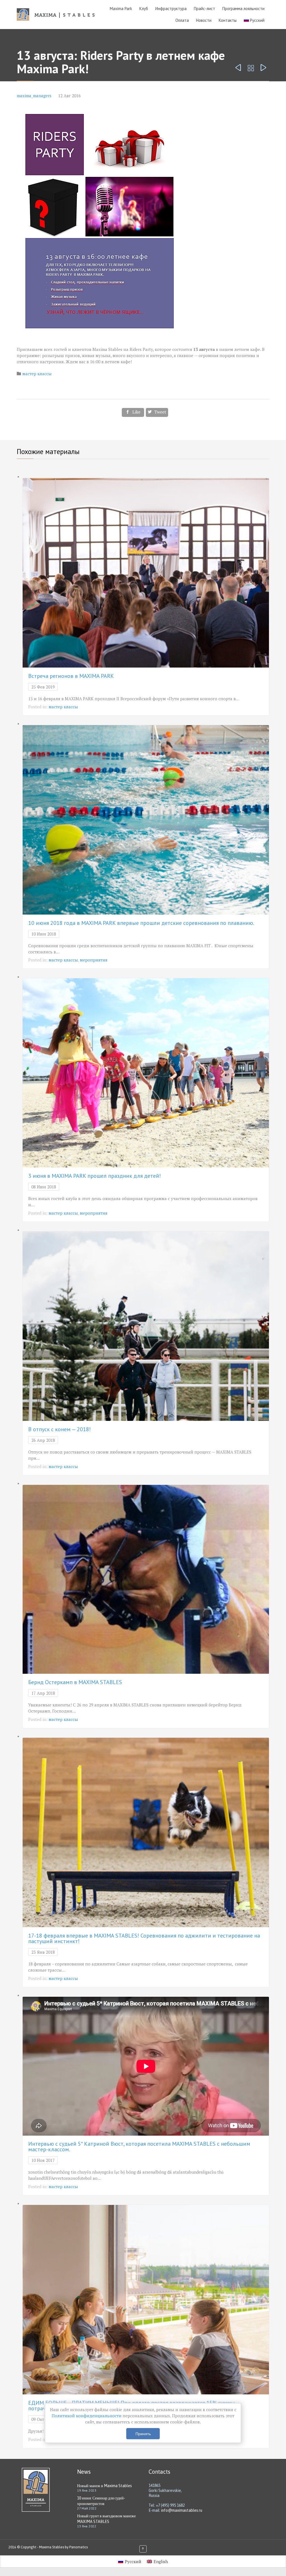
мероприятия (94, 960)
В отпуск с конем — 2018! (59, 1429)
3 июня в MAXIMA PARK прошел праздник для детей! (95, 1176)
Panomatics (78, 2547)
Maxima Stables (52, 2547)
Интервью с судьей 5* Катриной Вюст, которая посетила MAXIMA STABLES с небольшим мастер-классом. (139, 2147)
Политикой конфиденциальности (87, 2416)
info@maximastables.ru (182, 2510)
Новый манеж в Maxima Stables (104, 2486)
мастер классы (37, 374)
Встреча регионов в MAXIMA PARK (71, 676)
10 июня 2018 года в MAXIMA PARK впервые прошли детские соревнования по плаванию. (141, 923)
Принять (143, 2434)
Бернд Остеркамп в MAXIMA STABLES (75, 1682)
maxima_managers (34, 96)
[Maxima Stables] (58, 14)
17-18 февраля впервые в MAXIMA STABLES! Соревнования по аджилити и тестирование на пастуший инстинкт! (144, 1938)
